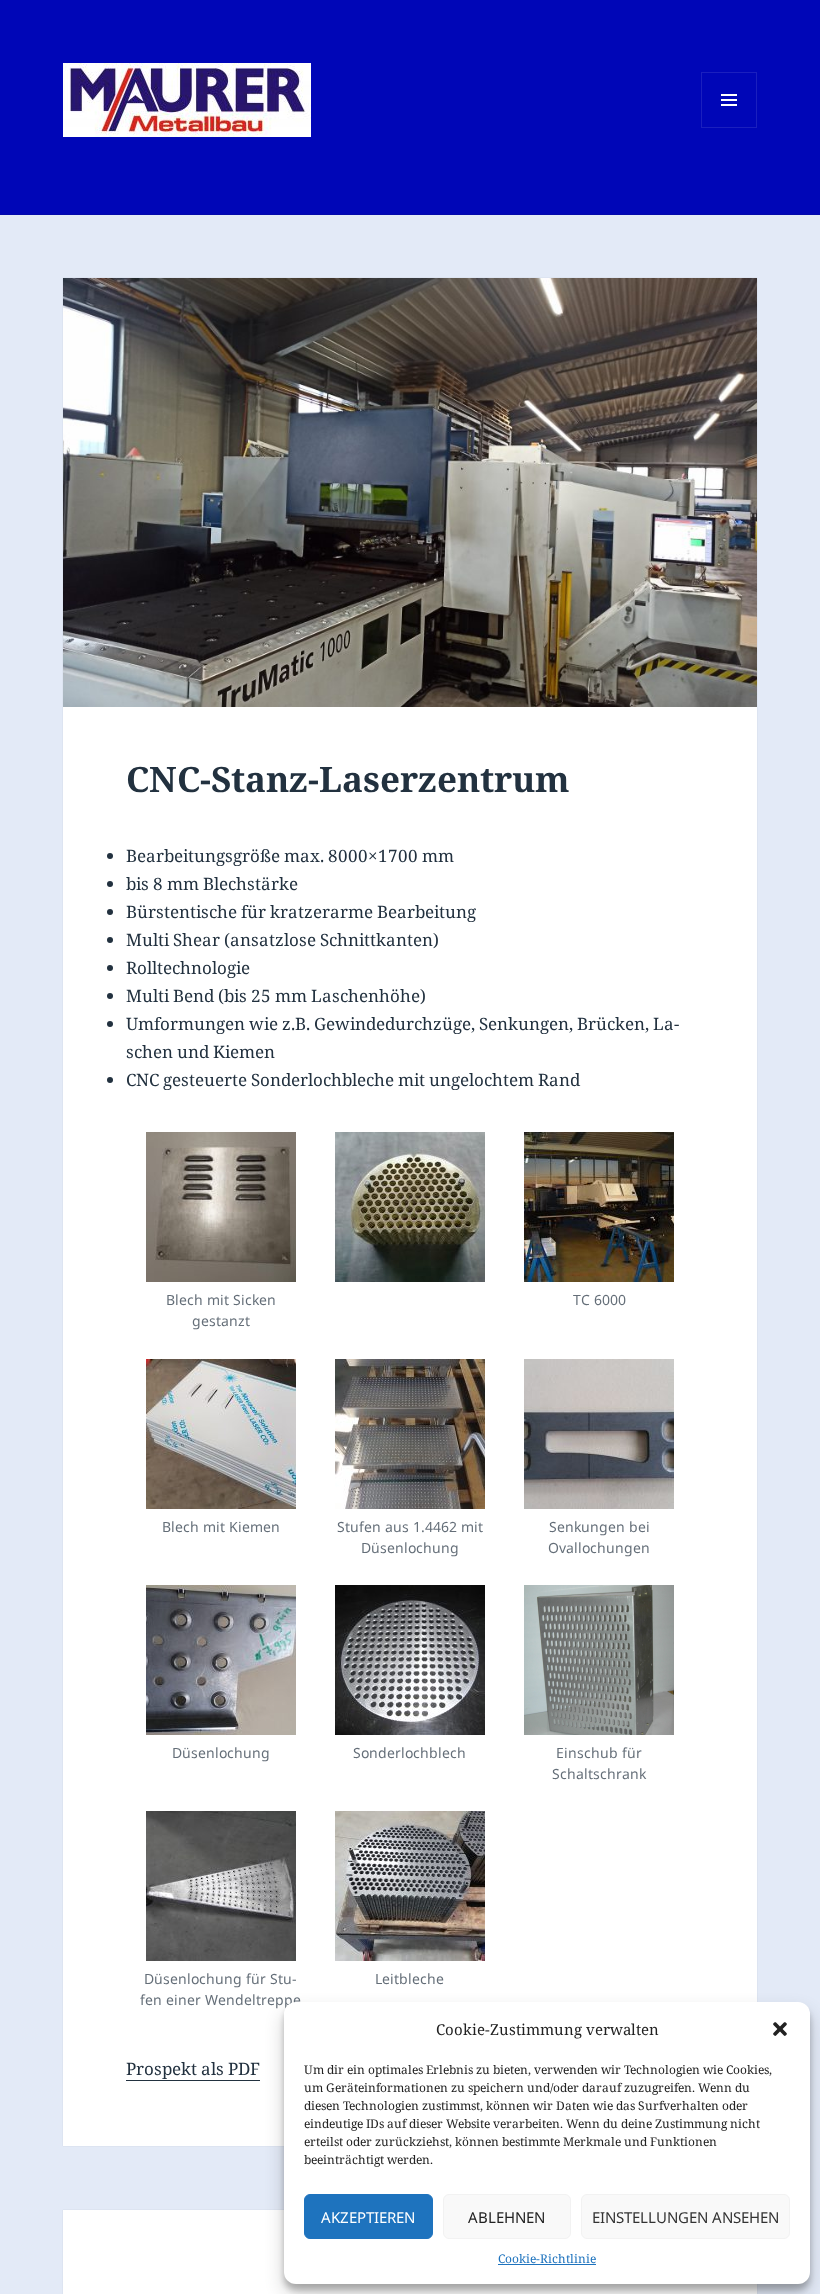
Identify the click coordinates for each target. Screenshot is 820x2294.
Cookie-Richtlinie (547, 2258)
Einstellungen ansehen (685, 2217)
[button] (780, 2029)
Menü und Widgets (729, 127)
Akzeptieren (368, 2217)
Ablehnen (506, 2217)
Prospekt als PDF (193, 2068)
